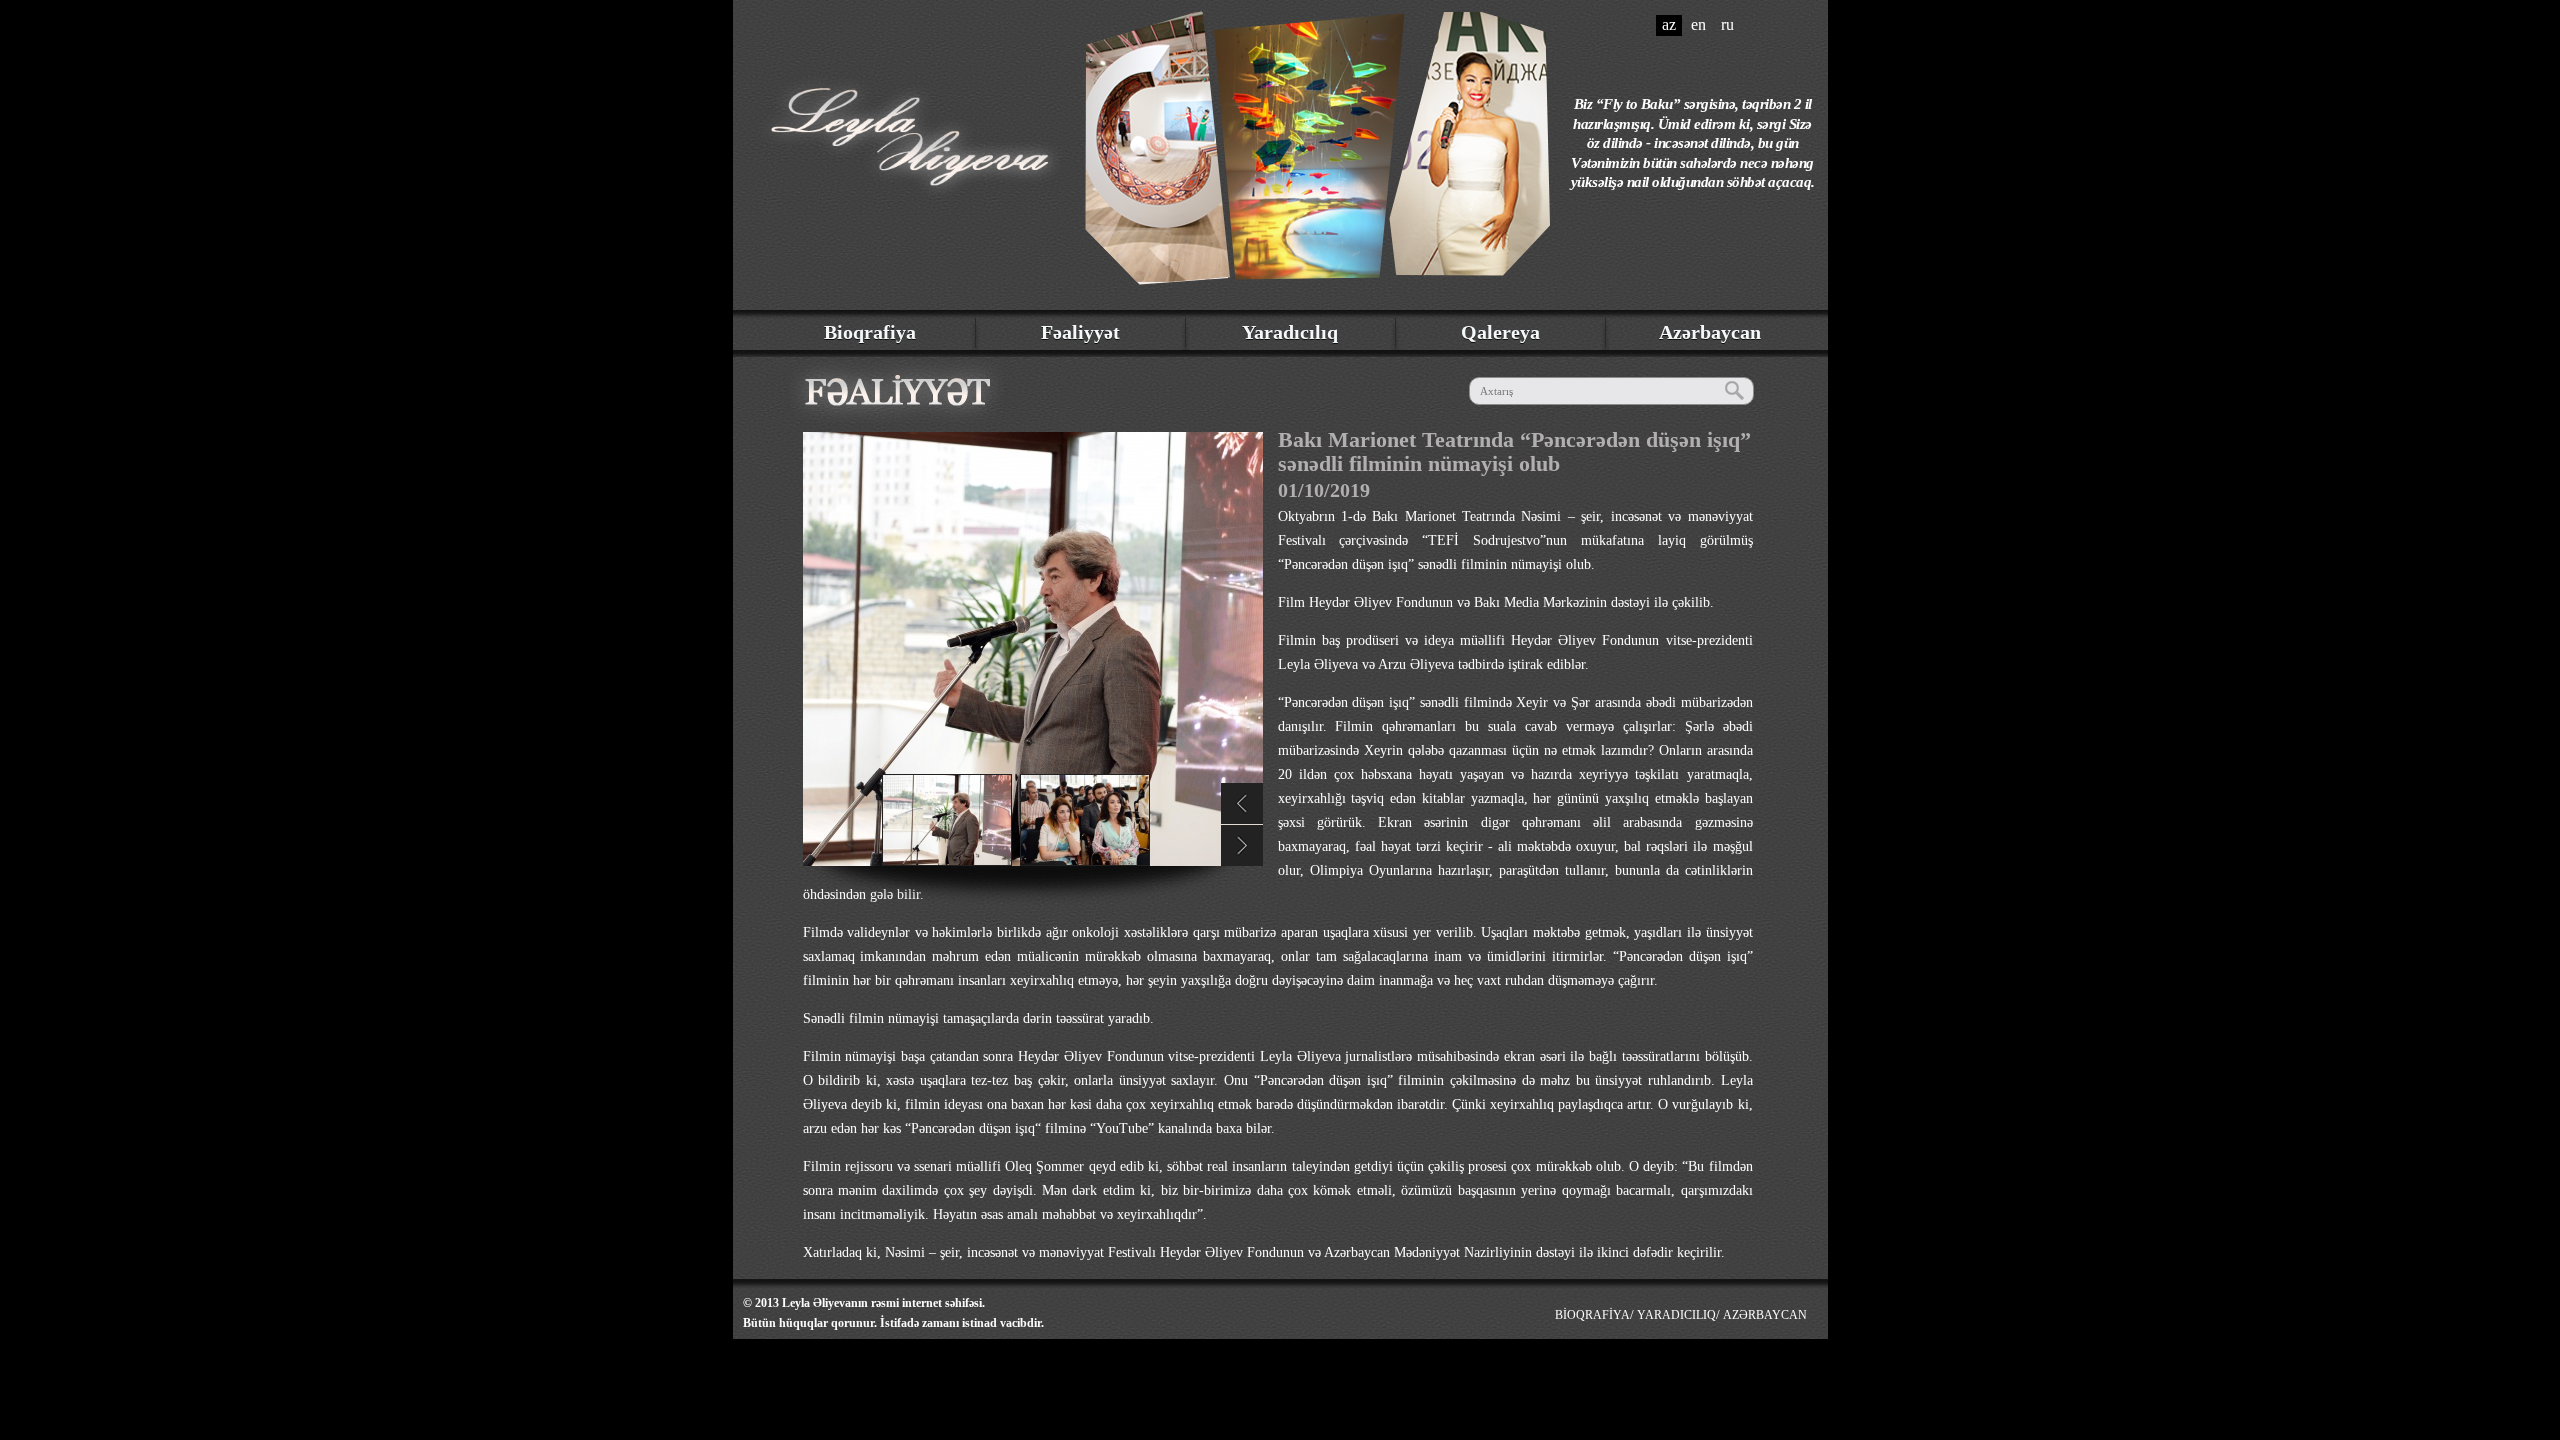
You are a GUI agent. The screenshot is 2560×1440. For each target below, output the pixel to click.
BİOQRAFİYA (1592, 1315)
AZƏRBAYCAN (1765, 1315)
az (1669, 24)
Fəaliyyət (1080, 332)
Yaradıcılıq (1290, 332)
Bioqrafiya (870, 332)
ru (1727, 24)
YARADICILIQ (1676, 1315)
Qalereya (1500, 332)
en (1698, 24)
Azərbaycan (1710, 332)
